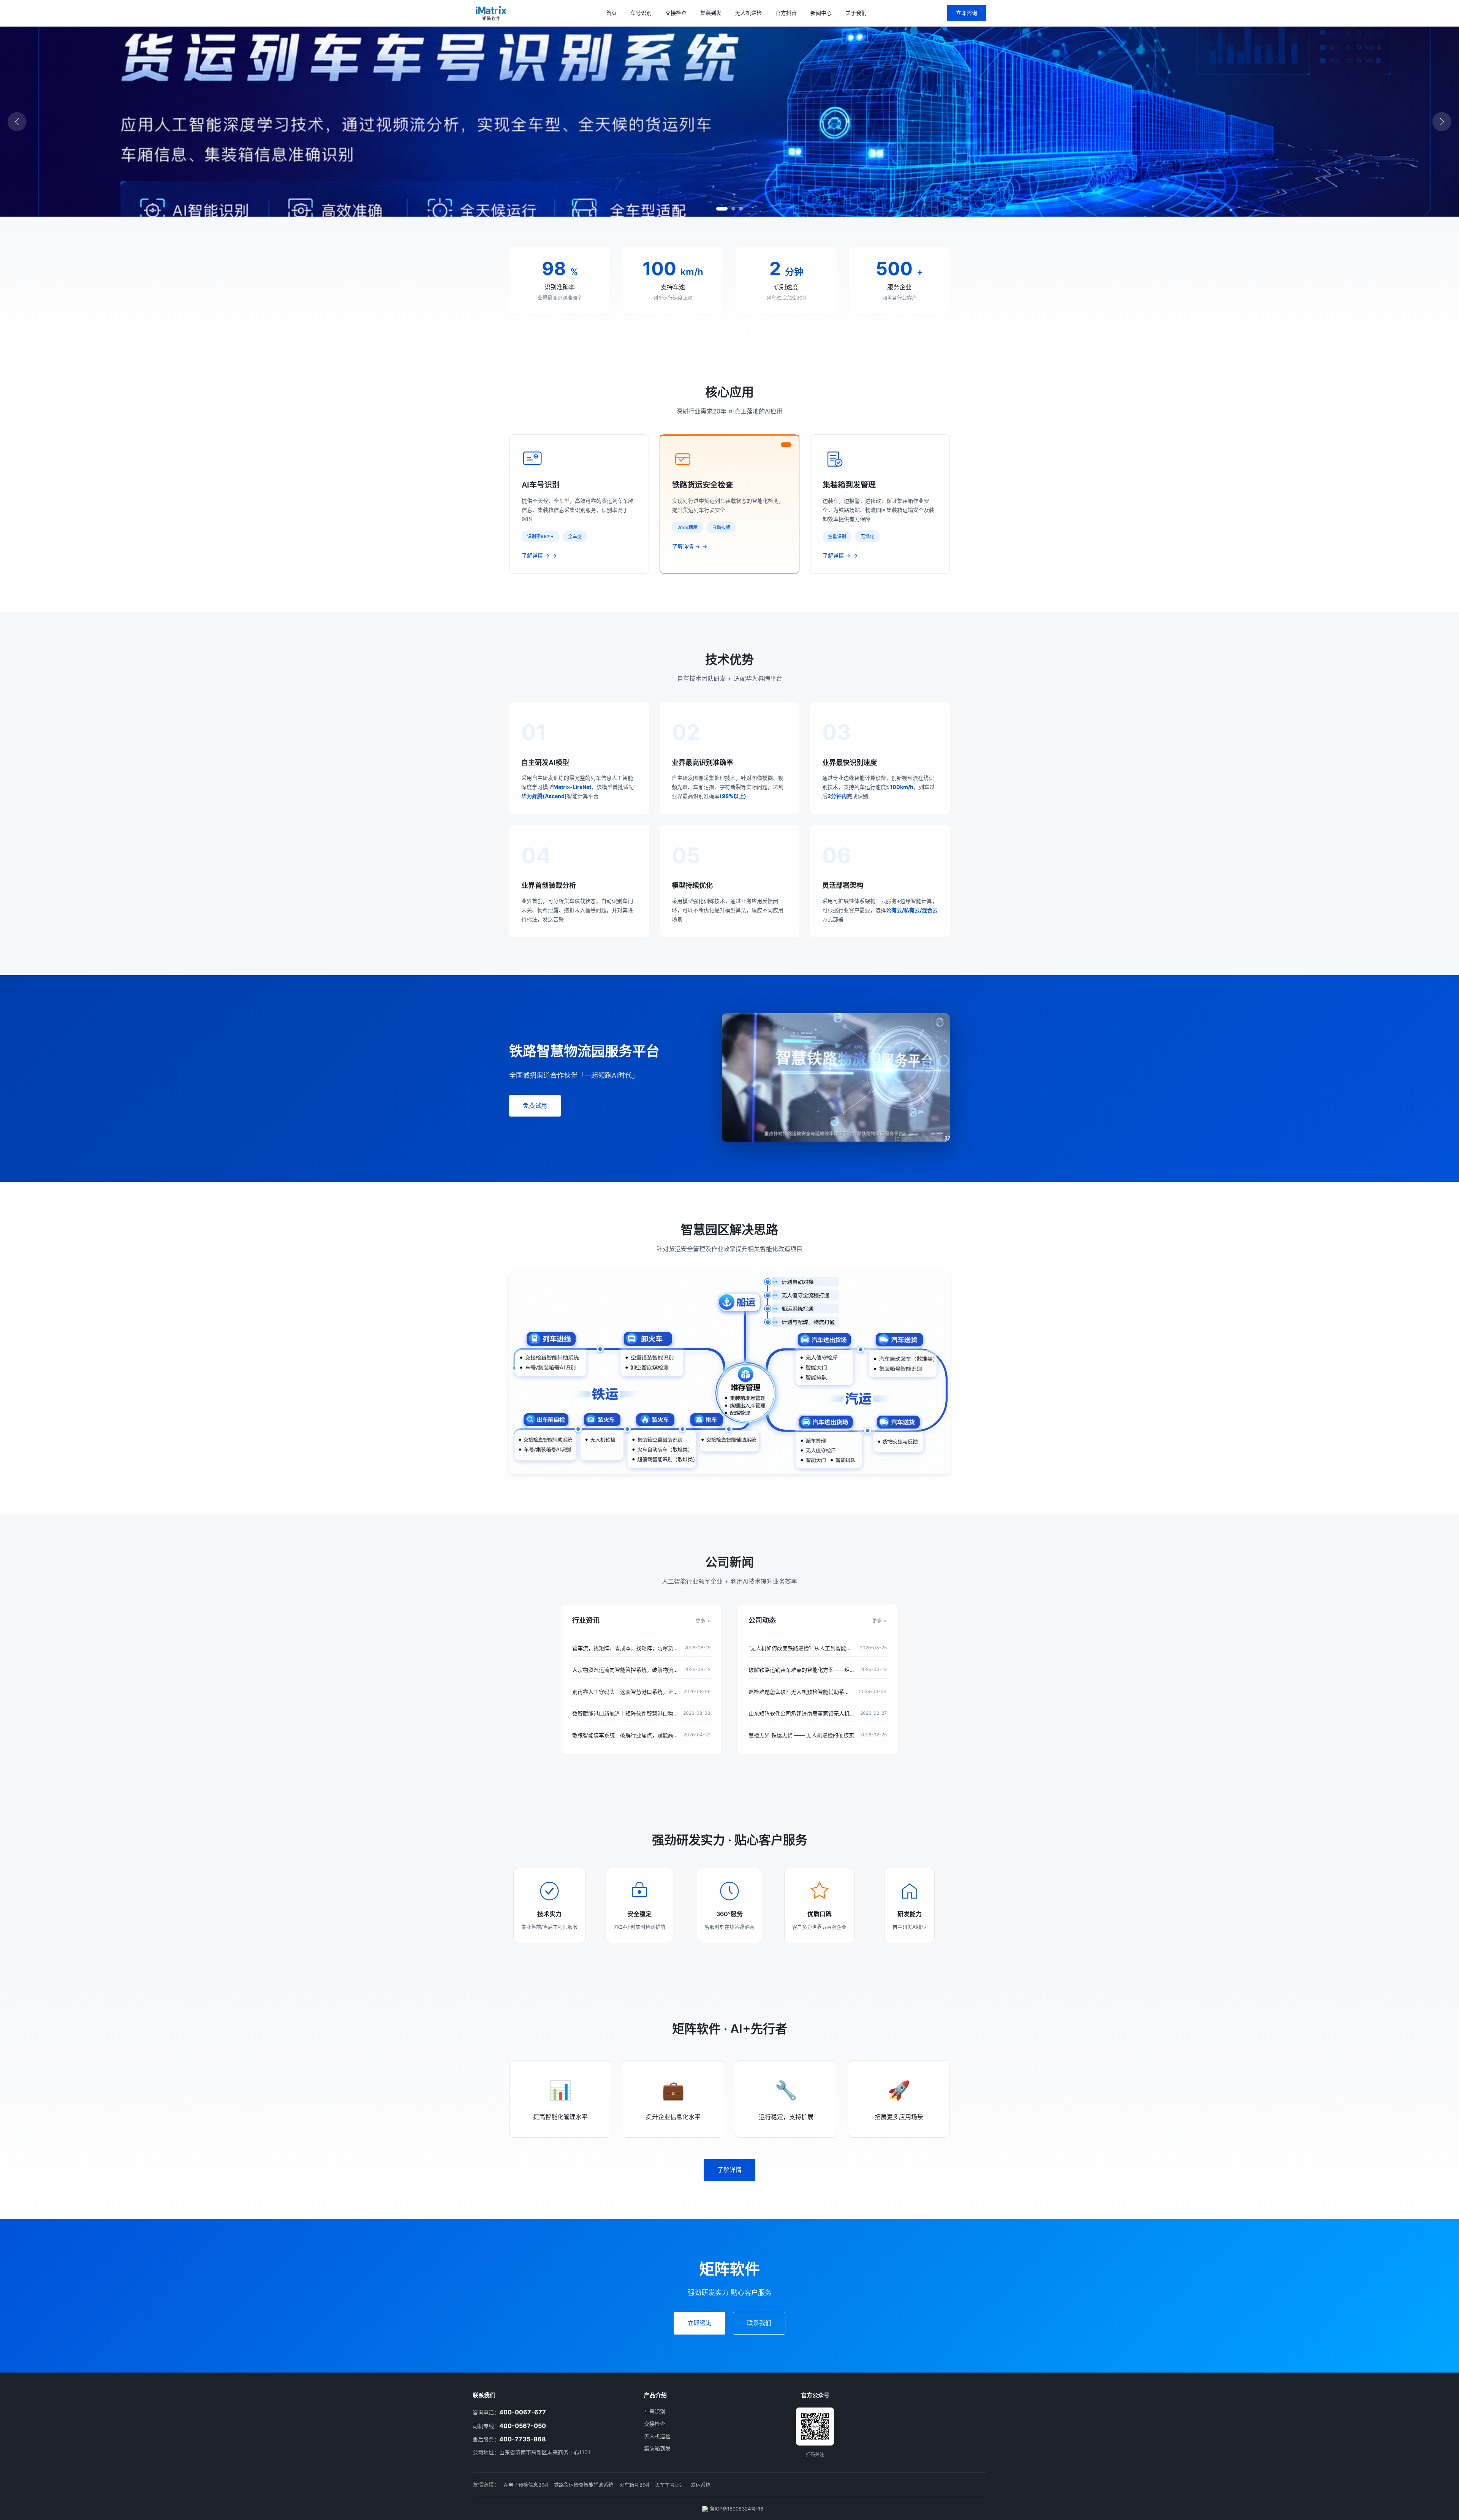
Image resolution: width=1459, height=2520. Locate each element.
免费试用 (535, 1106)
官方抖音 (786, 13)
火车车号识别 (670, 2485)
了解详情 (729, 2170)
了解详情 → (536, 555)
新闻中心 (821, 13)
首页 (611, 13)
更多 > (703, 1620)
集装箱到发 (657, 2448)
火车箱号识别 (634, 2485)
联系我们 (759, 2323)
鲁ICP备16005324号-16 (736, 2509)
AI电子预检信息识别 (526, 2485)
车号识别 (641, 13)
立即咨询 (967, 13)
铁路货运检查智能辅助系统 (584, 2485)
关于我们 (856, 13)
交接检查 (676, 13)
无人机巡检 (748, 13)
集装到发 (711, 13)
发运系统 (701, 2485)
